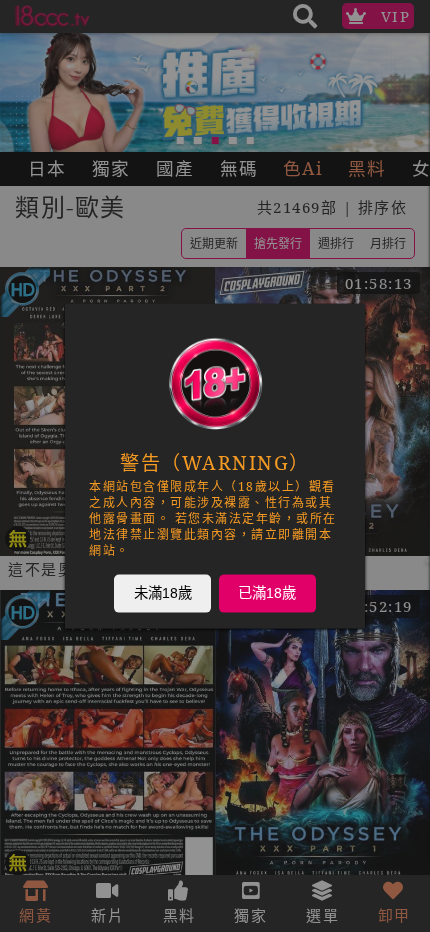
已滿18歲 (267, 593)
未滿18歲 (163, 593)
